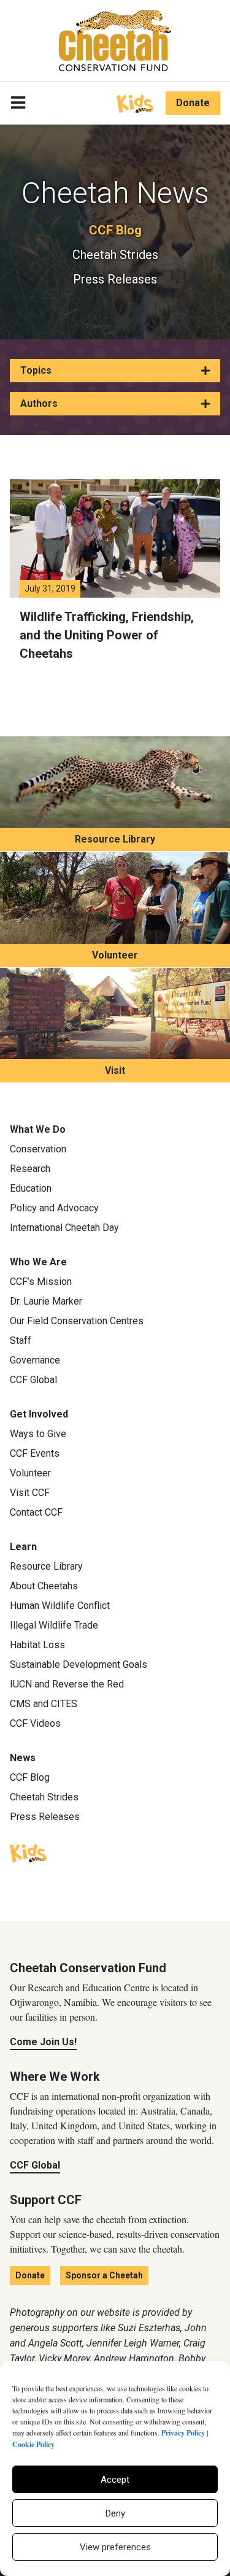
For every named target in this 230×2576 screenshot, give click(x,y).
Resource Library (115, 839)
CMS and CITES (44, 1704)
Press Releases (115, 279)
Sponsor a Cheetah (104, 2275)
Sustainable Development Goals (79, 1664)
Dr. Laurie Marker (46, 1301)
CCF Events (35, 1453)
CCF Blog (115, 230)
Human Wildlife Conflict (60, 1606)
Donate (193, 103)
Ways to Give (38, 1434)
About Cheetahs (44, 1586)
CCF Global (33, 1380)
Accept (115, 2480)
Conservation (38, 1149)
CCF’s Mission (41, 1282)
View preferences (115, 2547)
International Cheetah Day (64, 1228)
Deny (115, 2513)
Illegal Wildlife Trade (54, 1625)
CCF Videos (35, 1723)
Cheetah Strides (115, 255)
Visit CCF (30, 1493)
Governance (35, 1360)
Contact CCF (36, 1512)
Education (31, 1188)
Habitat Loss (37, 1645)
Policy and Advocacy (54, 1208)
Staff (21, 1340)
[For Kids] (135, 102)
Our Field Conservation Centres (77, 1321)
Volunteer (115, 955)
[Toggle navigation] (18, 103)
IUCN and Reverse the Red (67, 1684)
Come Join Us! (43, 2042)
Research (30, 1169)
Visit (115, 1070)
